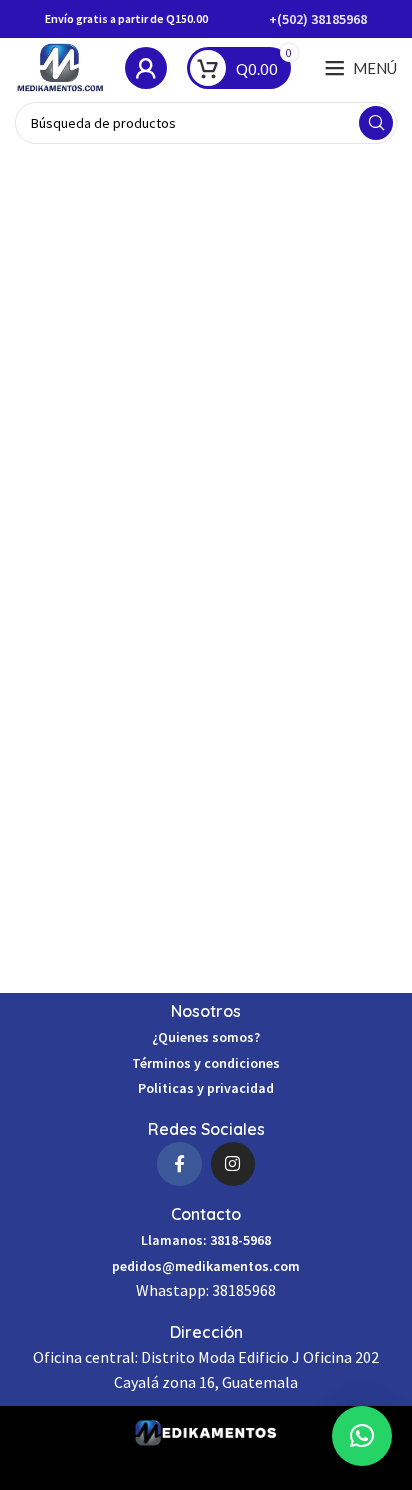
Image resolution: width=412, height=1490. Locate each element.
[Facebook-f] (179, 1164)
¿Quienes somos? (206, 1037)
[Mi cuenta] (146, 68)
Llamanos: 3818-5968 (206, 1240)
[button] (362, 1436)
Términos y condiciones (206, 1063)
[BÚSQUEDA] (376, 123)
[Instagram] (233, 1164)
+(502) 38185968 (318, 19)
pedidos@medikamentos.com (206, 1266)
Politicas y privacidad (206, 1088)
